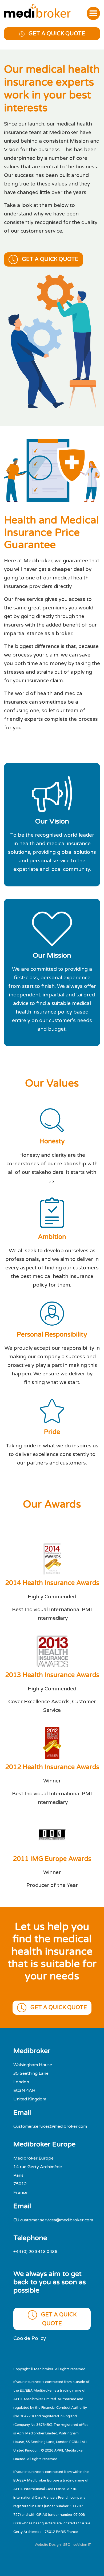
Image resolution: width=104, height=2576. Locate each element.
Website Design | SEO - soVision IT (63, 2545)
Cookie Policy (30, 2338)
